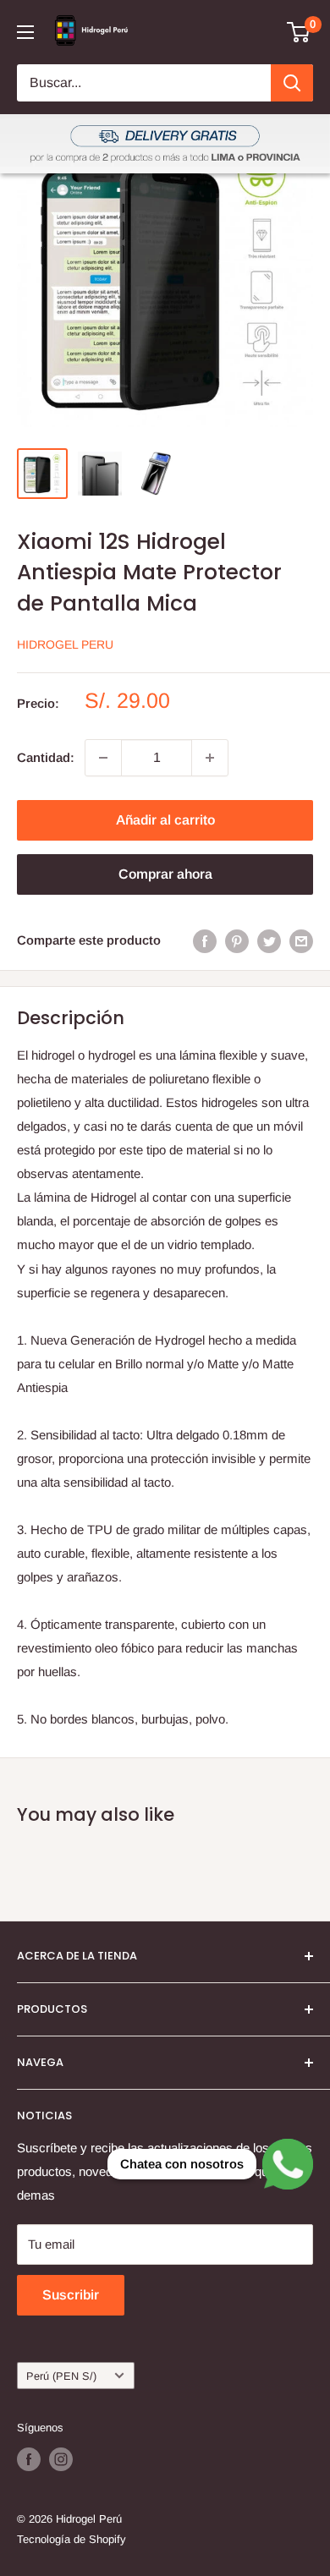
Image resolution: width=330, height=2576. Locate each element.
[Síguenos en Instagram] (61, 2459)
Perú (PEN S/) (61, 2376)
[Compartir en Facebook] (205, 941)
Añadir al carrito (165, 820)
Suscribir (71, 2295)
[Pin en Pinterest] (237, 941)
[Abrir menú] (25, 32)
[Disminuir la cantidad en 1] (103, 758)
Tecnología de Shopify (71, 2539)
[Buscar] (292, 83)
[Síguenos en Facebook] (29, 2459)
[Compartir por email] (301, 941)
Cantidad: (46, 757)
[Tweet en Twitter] (269, 941)
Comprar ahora (165, 874)
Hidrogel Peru (65, 644)
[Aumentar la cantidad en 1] (210, 758)
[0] (299, 32)
